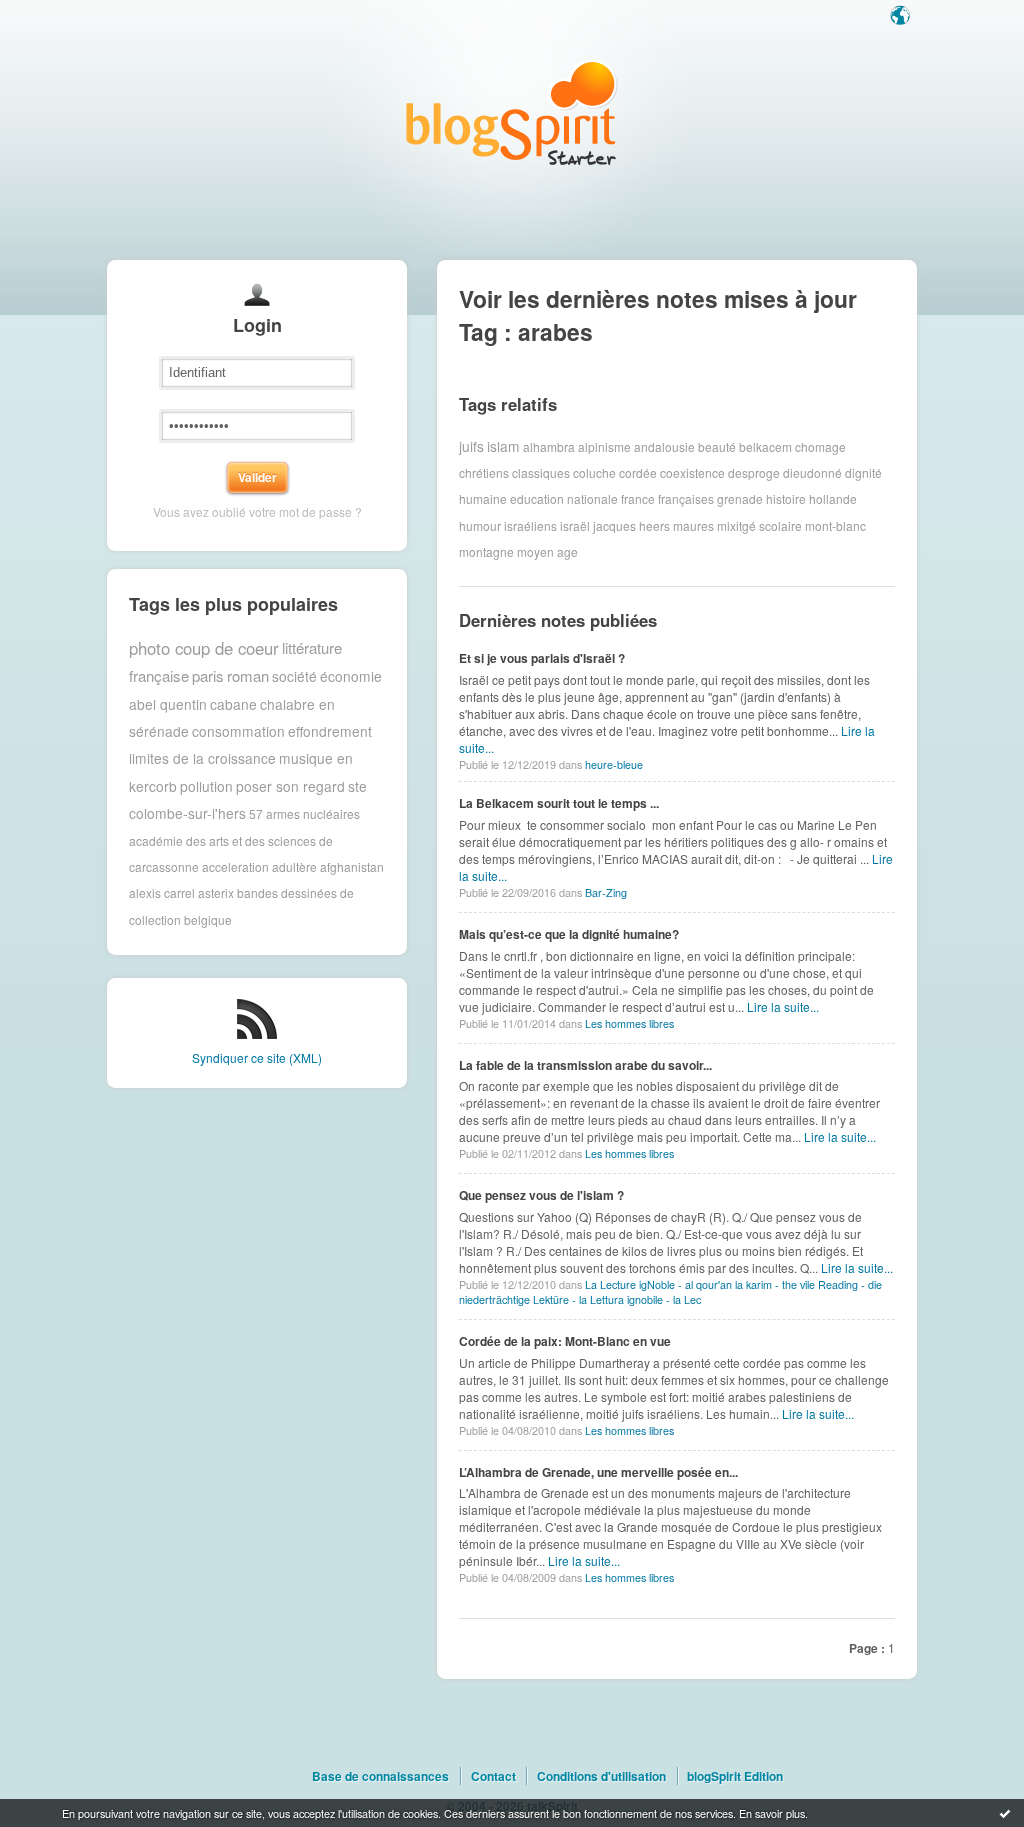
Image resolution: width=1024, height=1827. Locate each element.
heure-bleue (614, 764)
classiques (541, 472)
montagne (486, 551)
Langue (902, 17)
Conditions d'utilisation (601, 1776)
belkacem (765, 445)
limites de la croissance (202, 758)
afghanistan (352, 866)
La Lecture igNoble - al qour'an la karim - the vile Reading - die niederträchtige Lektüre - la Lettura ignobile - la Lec (670, 1292)
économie (351, 676)
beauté (717, 445)
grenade (740, 498)
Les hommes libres (629, 1023)
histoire (786, 498)
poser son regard (290, 786)
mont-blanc (835, 525)
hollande (833, 498)
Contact (493, 1776)
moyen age (547, 551)
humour (480, 525)
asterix (216, 892)
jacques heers (631, 525)
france (638, 498)
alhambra (549, 445)
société (294, 676)
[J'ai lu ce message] (1005, 1813)
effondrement (330, 731)
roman (248, 675)
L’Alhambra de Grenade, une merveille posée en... (598, 1472)
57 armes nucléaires (304, 813)
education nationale (564, 498)
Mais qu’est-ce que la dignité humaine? (569, 934)
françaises (686, 498)
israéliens (530, 525)
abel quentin (168, 704)
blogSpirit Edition (735, 1776)
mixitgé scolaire (759, 525)
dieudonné (812, 472)
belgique (208, 919)
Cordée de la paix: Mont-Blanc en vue (565, 1341)
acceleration (235, 866)
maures (693, 525)
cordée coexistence (672, 472)
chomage (820, 445)
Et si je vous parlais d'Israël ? (542, 658)
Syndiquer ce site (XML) (257, 1057)
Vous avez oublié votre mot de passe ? (257, 511)
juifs (471, 446)
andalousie (664, 445)
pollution (206, 786)
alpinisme (604, 445)
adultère (294, 866)
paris (208, 675)
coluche (594, 472)
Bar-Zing (606, 892)
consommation (238, 731)
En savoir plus (772, 1813)
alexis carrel (162, 892)
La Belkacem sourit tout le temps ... (559, 803)
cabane (233, 704)
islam (503, 446)
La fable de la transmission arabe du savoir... (585, 1065)
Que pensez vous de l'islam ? (541, 1195)
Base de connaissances (380, 1776)
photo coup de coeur (204, 648)
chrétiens (484, 472)
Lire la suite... (783, 1006)
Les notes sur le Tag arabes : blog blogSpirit (512, 112)
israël (575, 525)
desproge (754, 472)
